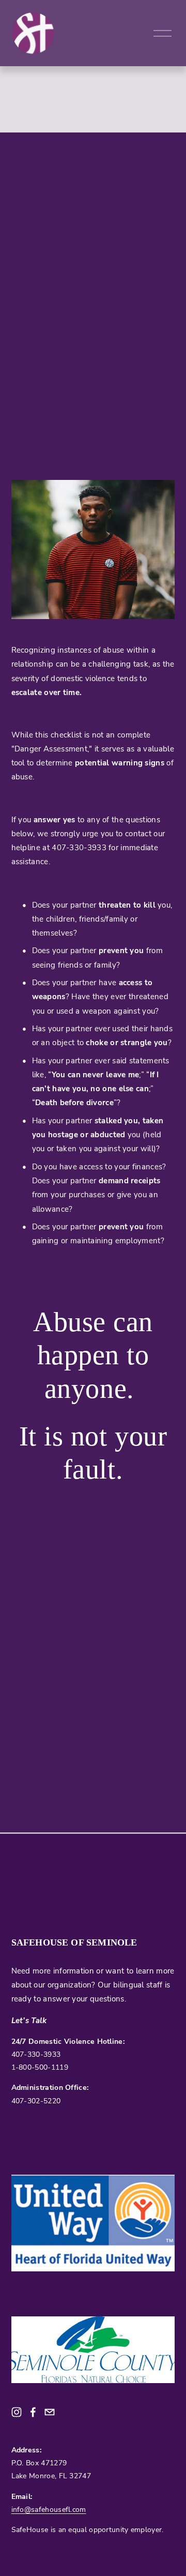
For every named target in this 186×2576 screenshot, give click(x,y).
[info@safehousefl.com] (50, 2412)
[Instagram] (17, 2412)
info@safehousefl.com (49, 2509)
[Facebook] (33, 2412)
